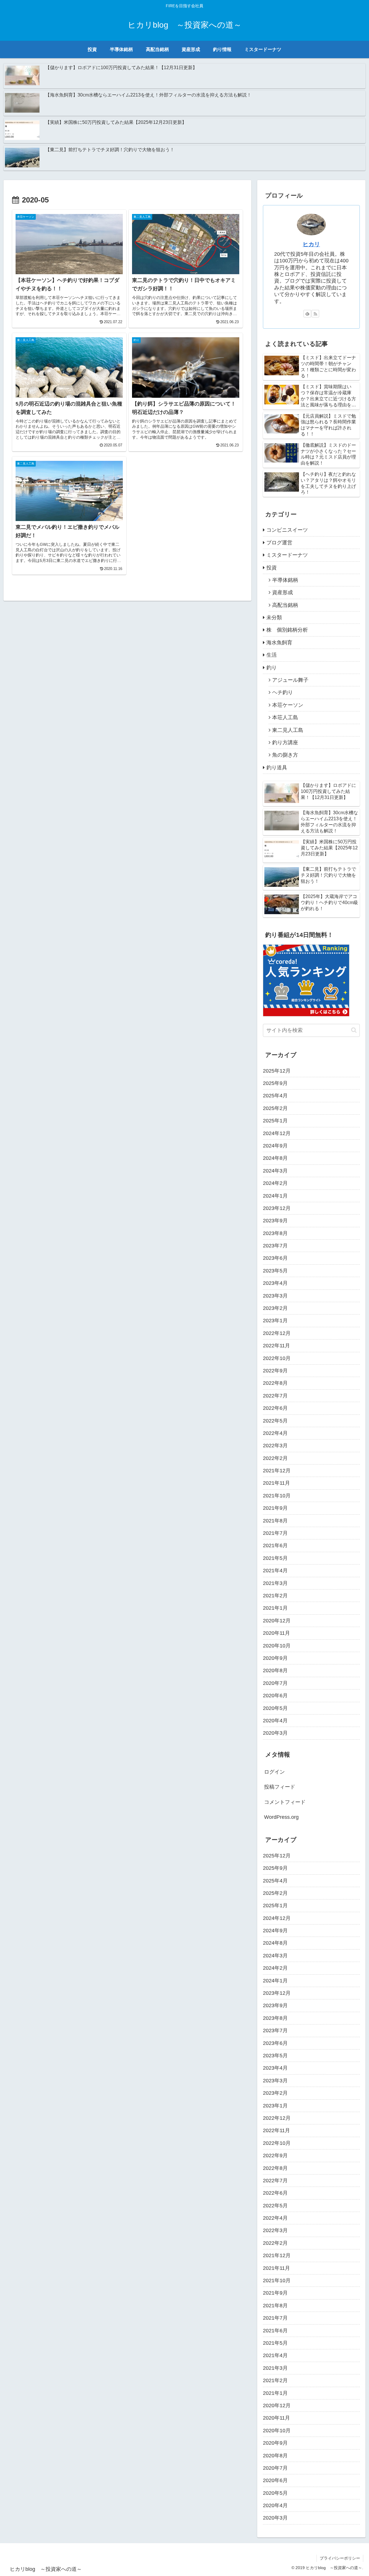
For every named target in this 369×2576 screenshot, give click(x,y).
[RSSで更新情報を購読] (315, 314)
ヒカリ (311, 244)
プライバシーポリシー (340, 2558)
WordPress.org (281, 1817)
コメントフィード (285, 1802)
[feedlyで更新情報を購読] (307, 314)
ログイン (274, 1772)
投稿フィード (280, 1787)
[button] (354, 1030)
